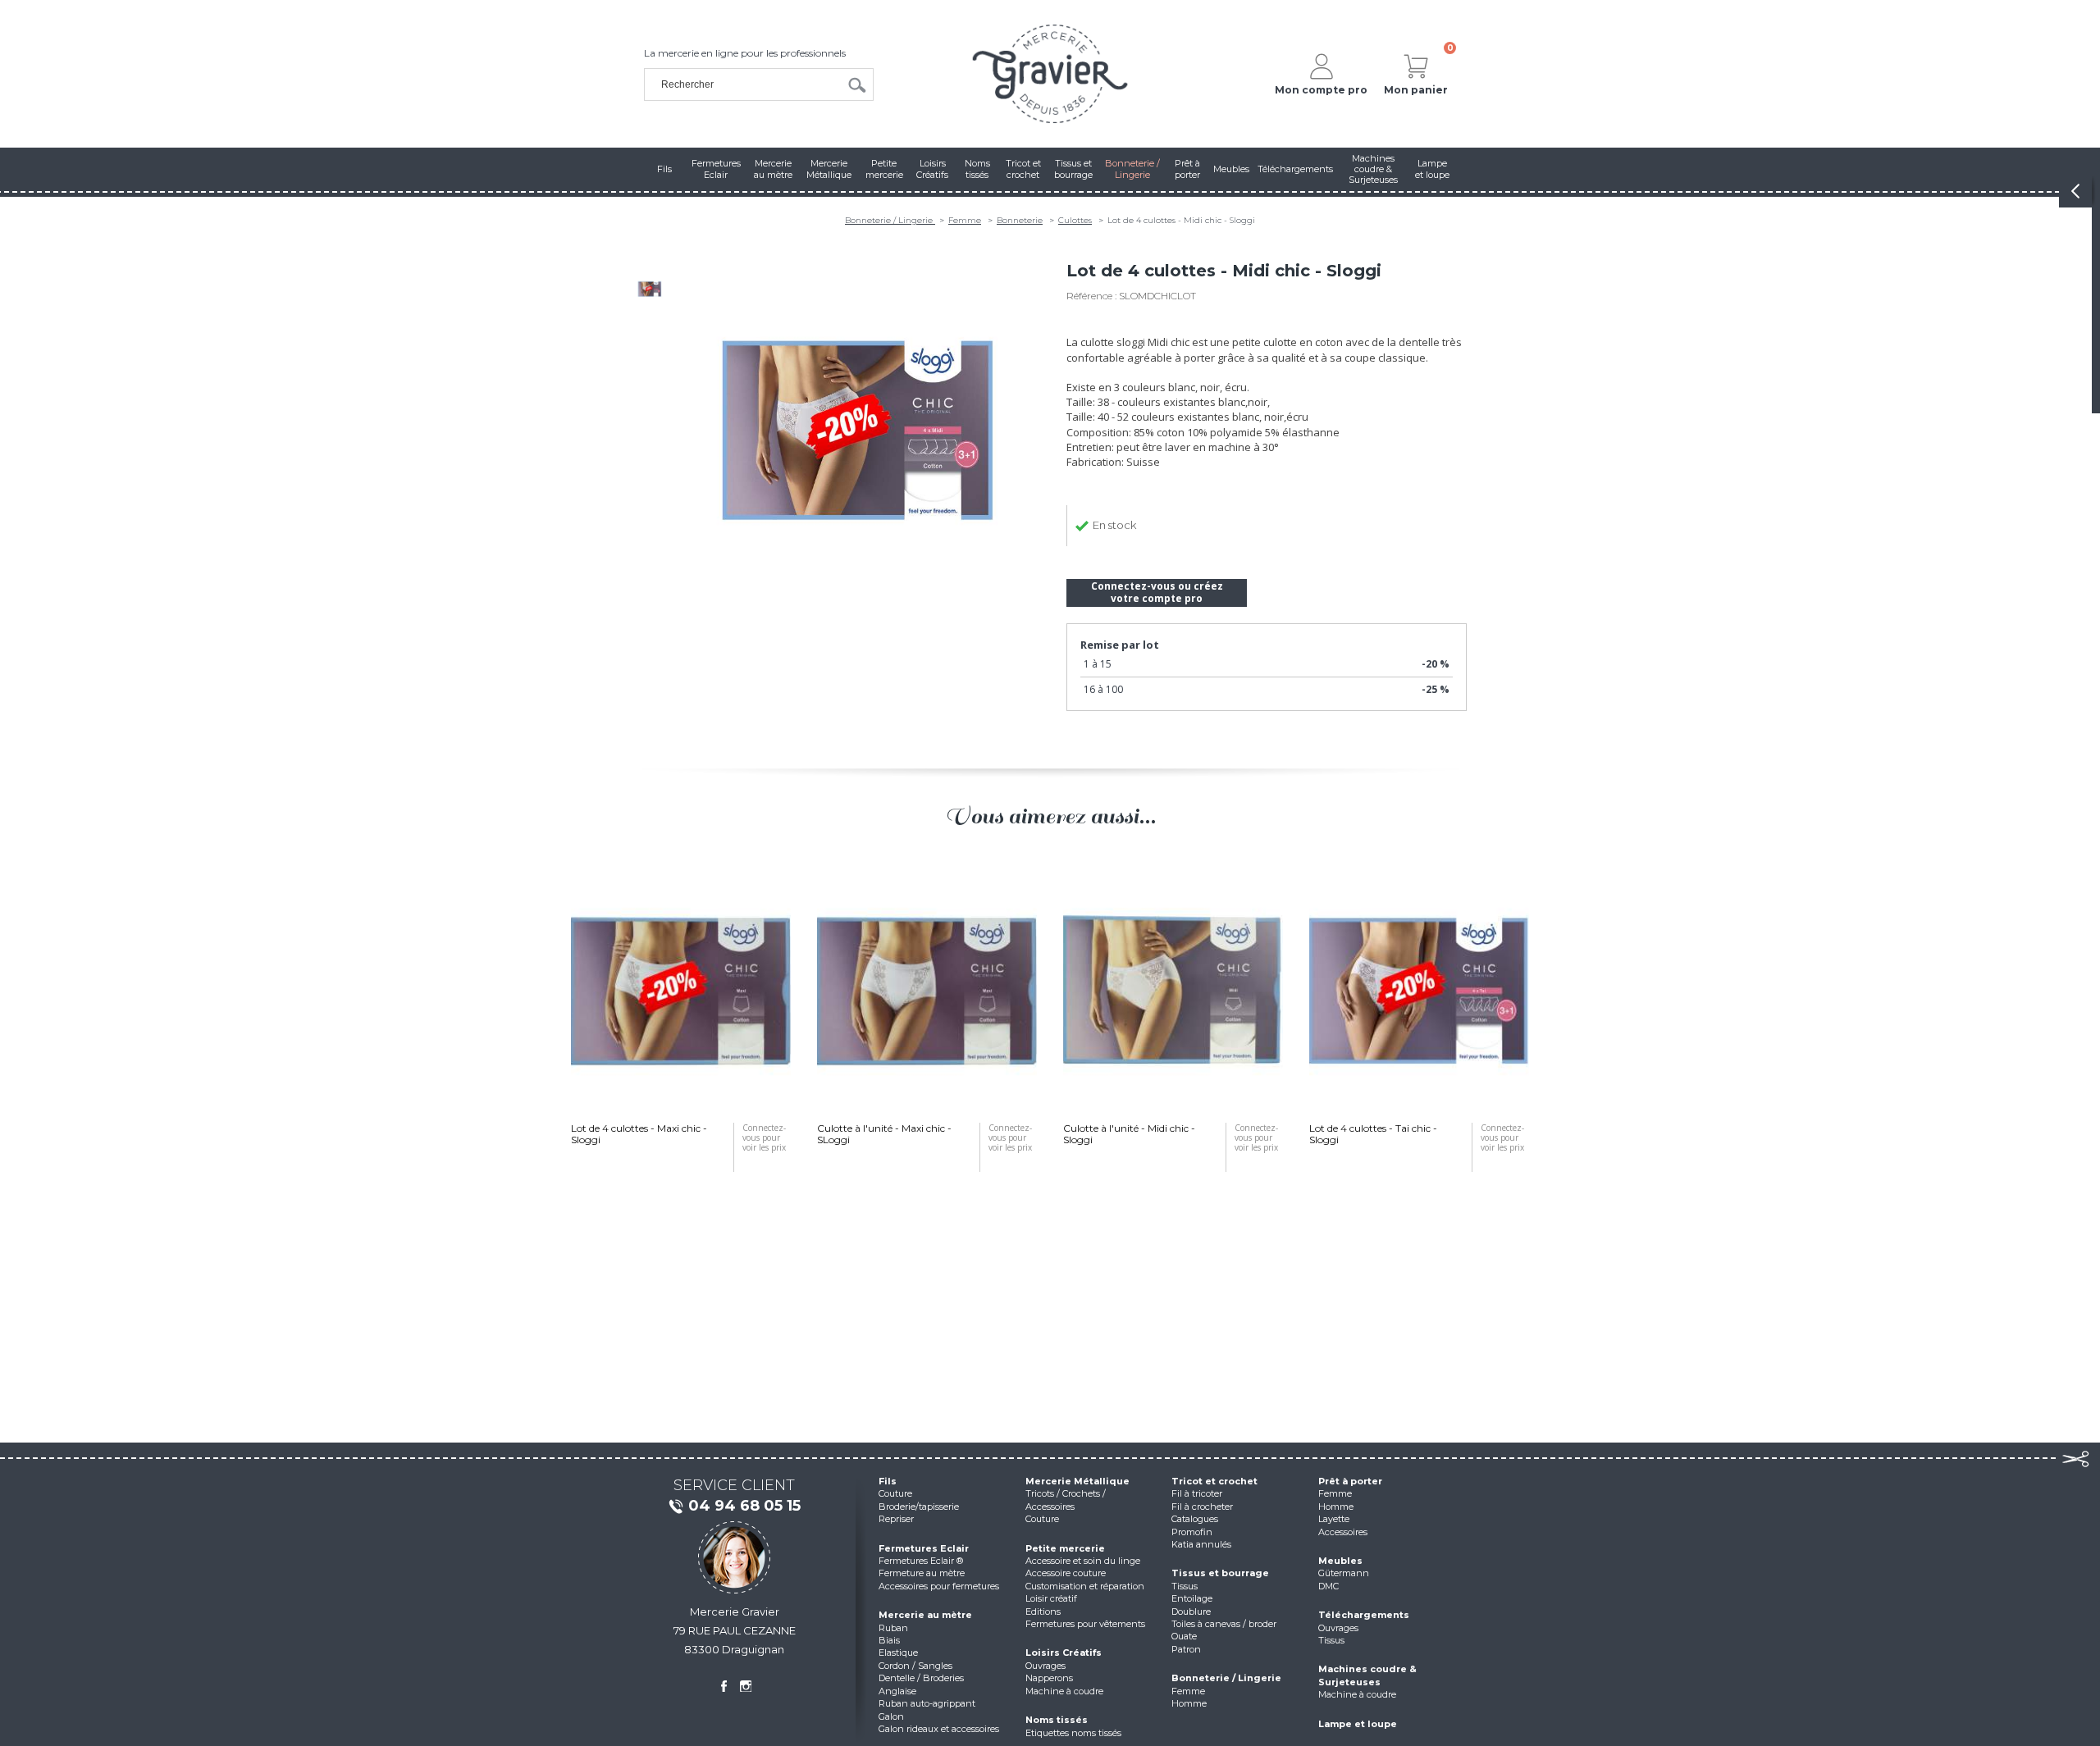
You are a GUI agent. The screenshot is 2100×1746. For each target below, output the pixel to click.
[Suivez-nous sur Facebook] (724, 1686)
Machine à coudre (1064, 1691)
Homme (1189, 1703)
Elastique (898, 1653)
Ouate (1184, 1636)
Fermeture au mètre (922, 1573)
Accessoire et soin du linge (1083, 1561)
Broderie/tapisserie (919, 1507)
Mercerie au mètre (925, 1615)
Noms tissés (1057, 1720)
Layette (1334, 1519)
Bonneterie (1020, 220)
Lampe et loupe (1358, 1724)
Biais (889, 1640)
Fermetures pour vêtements (1085, 1624)
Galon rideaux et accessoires (939, 1729)
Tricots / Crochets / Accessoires (1066, 1500)
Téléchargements (1364, 1615)
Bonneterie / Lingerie (890, 220)
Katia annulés (1201, 1544)
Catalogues (1195, 1519)
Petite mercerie (1065, 1548)
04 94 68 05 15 (744, 1506)
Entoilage (1192, 1598)
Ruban (893, 1628)
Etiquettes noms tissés (1073, 1733)
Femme (965, 220)
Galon (891, 1716)
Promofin (1192, 1532)
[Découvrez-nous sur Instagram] (746, 1686)
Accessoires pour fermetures (939, 1586)
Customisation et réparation (1085, 1586)
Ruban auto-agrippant (927, 1703)
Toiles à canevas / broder (1224, 1624)
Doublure (1191, 1612)
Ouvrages (1045, 1666)
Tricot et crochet (1214, 1481)
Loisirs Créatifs (1064, 1653)
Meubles (1340, 1561)
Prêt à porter (1350, 1481)
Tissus (1185, 1586)
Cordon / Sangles (915, 1666)
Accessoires (1343, 1532)
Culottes (1075, 220)
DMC (1328, 1586)
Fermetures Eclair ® (921, 1561)
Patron (1186, 1649)
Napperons (1049, 1678)
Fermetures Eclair (924, 1548)
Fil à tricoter (1197, 1493)
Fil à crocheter (1202, 1507)
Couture (895, 1493)
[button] (541, 1055)
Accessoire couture (1066, 1573)
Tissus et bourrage (1220, 1573)
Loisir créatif (1051, 1598)
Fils (888, 1481)
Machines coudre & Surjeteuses (1367, 1675)
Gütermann (1344, 1573)
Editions (1043, 1612)
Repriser (896, 1519)
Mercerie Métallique (1077, 1481)
